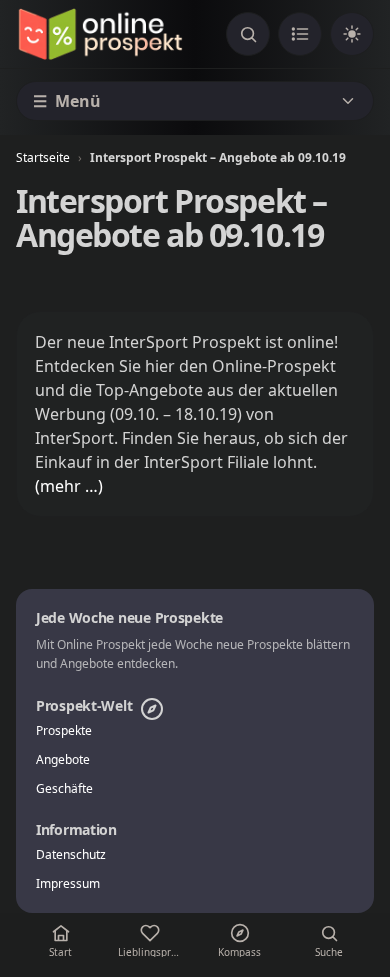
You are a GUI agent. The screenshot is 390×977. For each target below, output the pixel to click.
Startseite (43, 157)
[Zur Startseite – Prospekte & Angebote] (100, 34)
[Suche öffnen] (248, 34)
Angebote (63, 760)
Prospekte (64, 731)
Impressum (68, 884)
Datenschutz (71, 855)
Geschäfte (64, 789)
